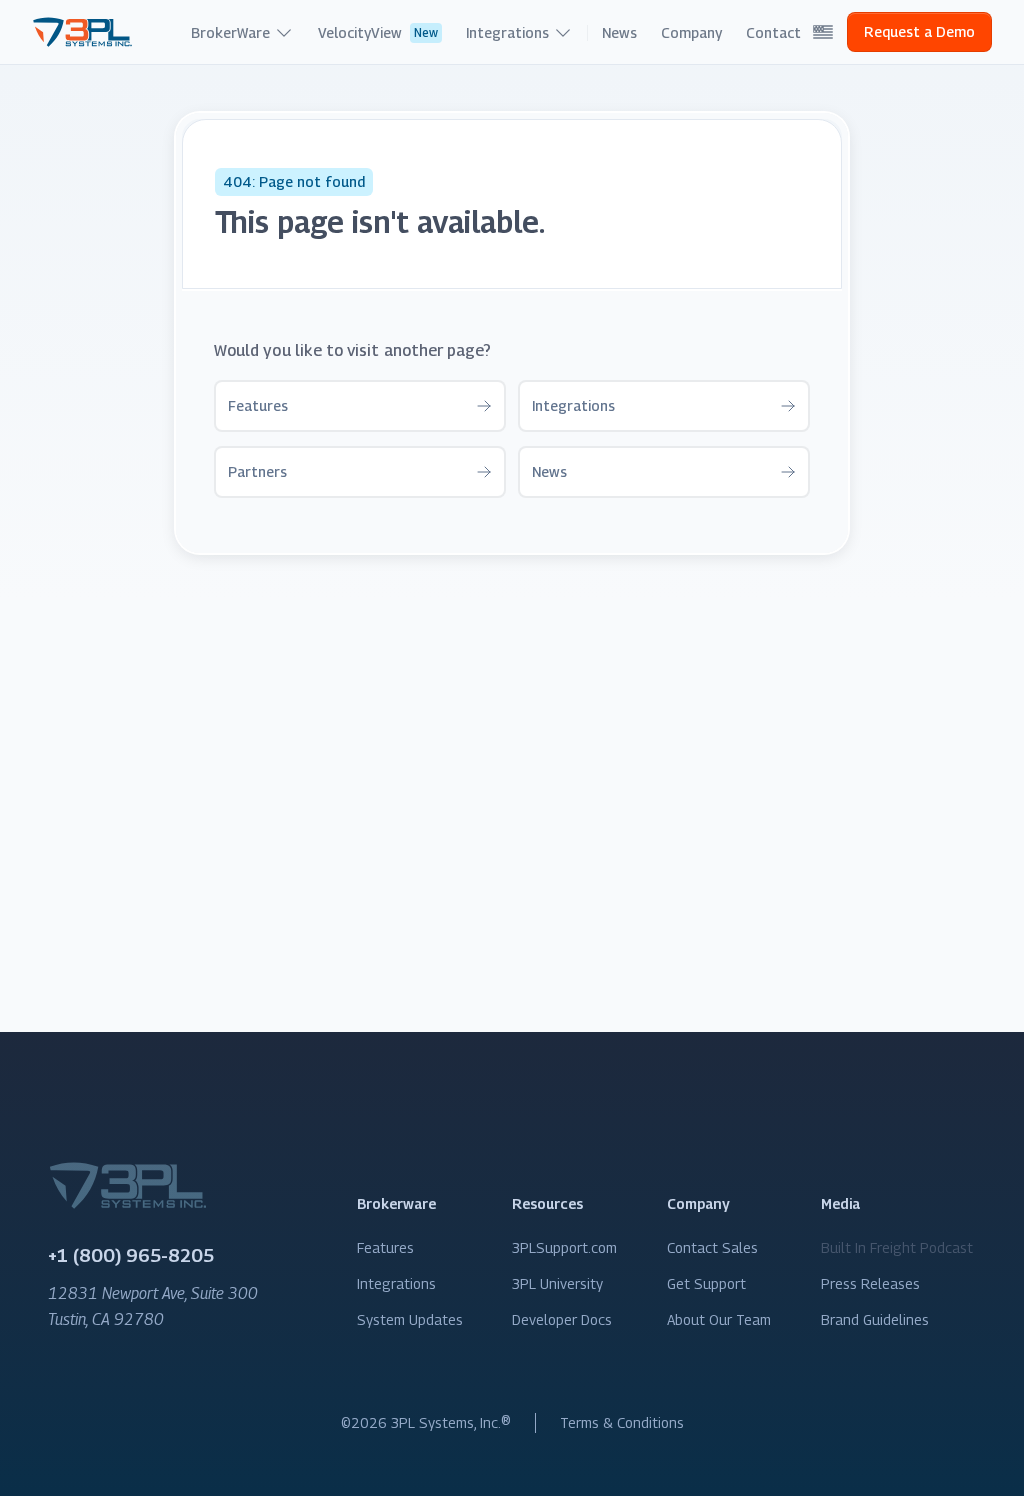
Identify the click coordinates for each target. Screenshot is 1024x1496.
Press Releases (870, 1283)
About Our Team (719, 1319)
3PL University (557, 1283)
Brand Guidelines (875, 1319)
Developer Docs (562, 1319)
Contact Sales (712, 1247)
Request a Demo (919, 31)
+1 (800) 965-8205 (131, 1255)
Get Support (706, 1283)
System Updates (410, 1319)
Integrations (396, 1283)
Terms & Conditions (622, 1422)
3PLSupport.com (564, 1247)
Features (385, 1247)
